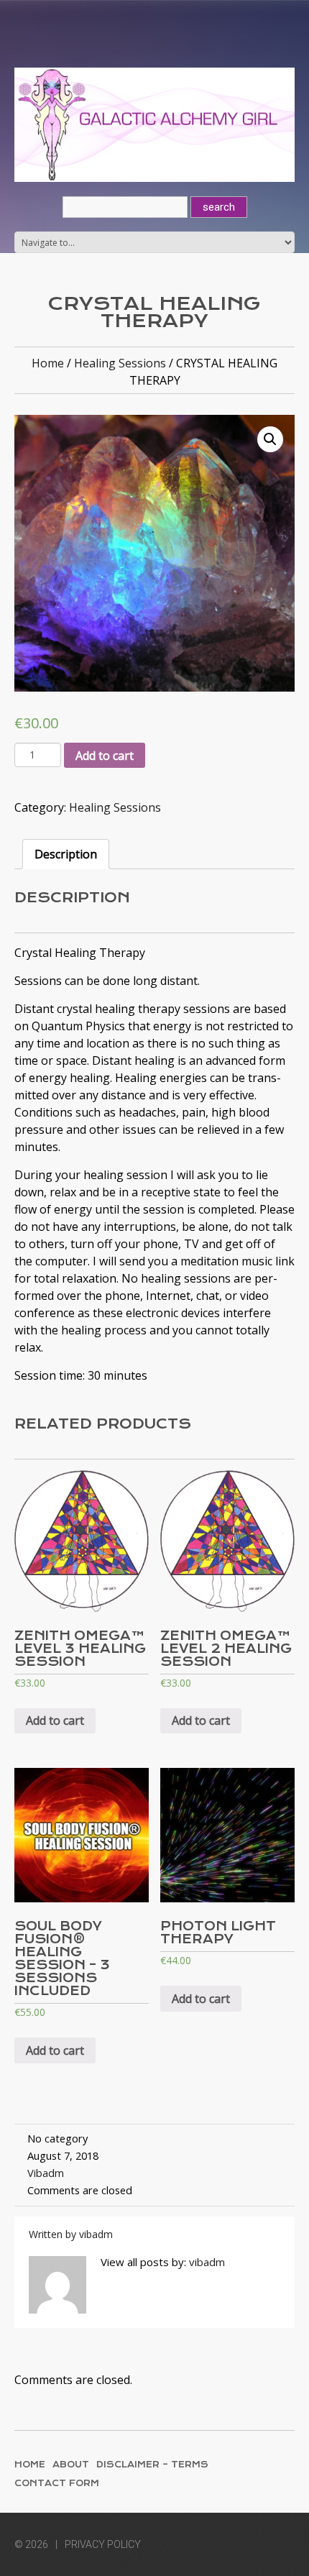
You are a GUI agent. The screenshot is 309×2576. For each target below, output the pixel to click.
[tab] (66, 854)
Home (48, 363)
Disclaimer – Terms (152, 2465)
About (71, 2465)
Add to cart (105, 756)
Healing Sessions (120, 363)
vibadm (46, 2173)
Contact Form (57, 2483)
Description (66, 854)
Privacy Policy (103, 2544)
